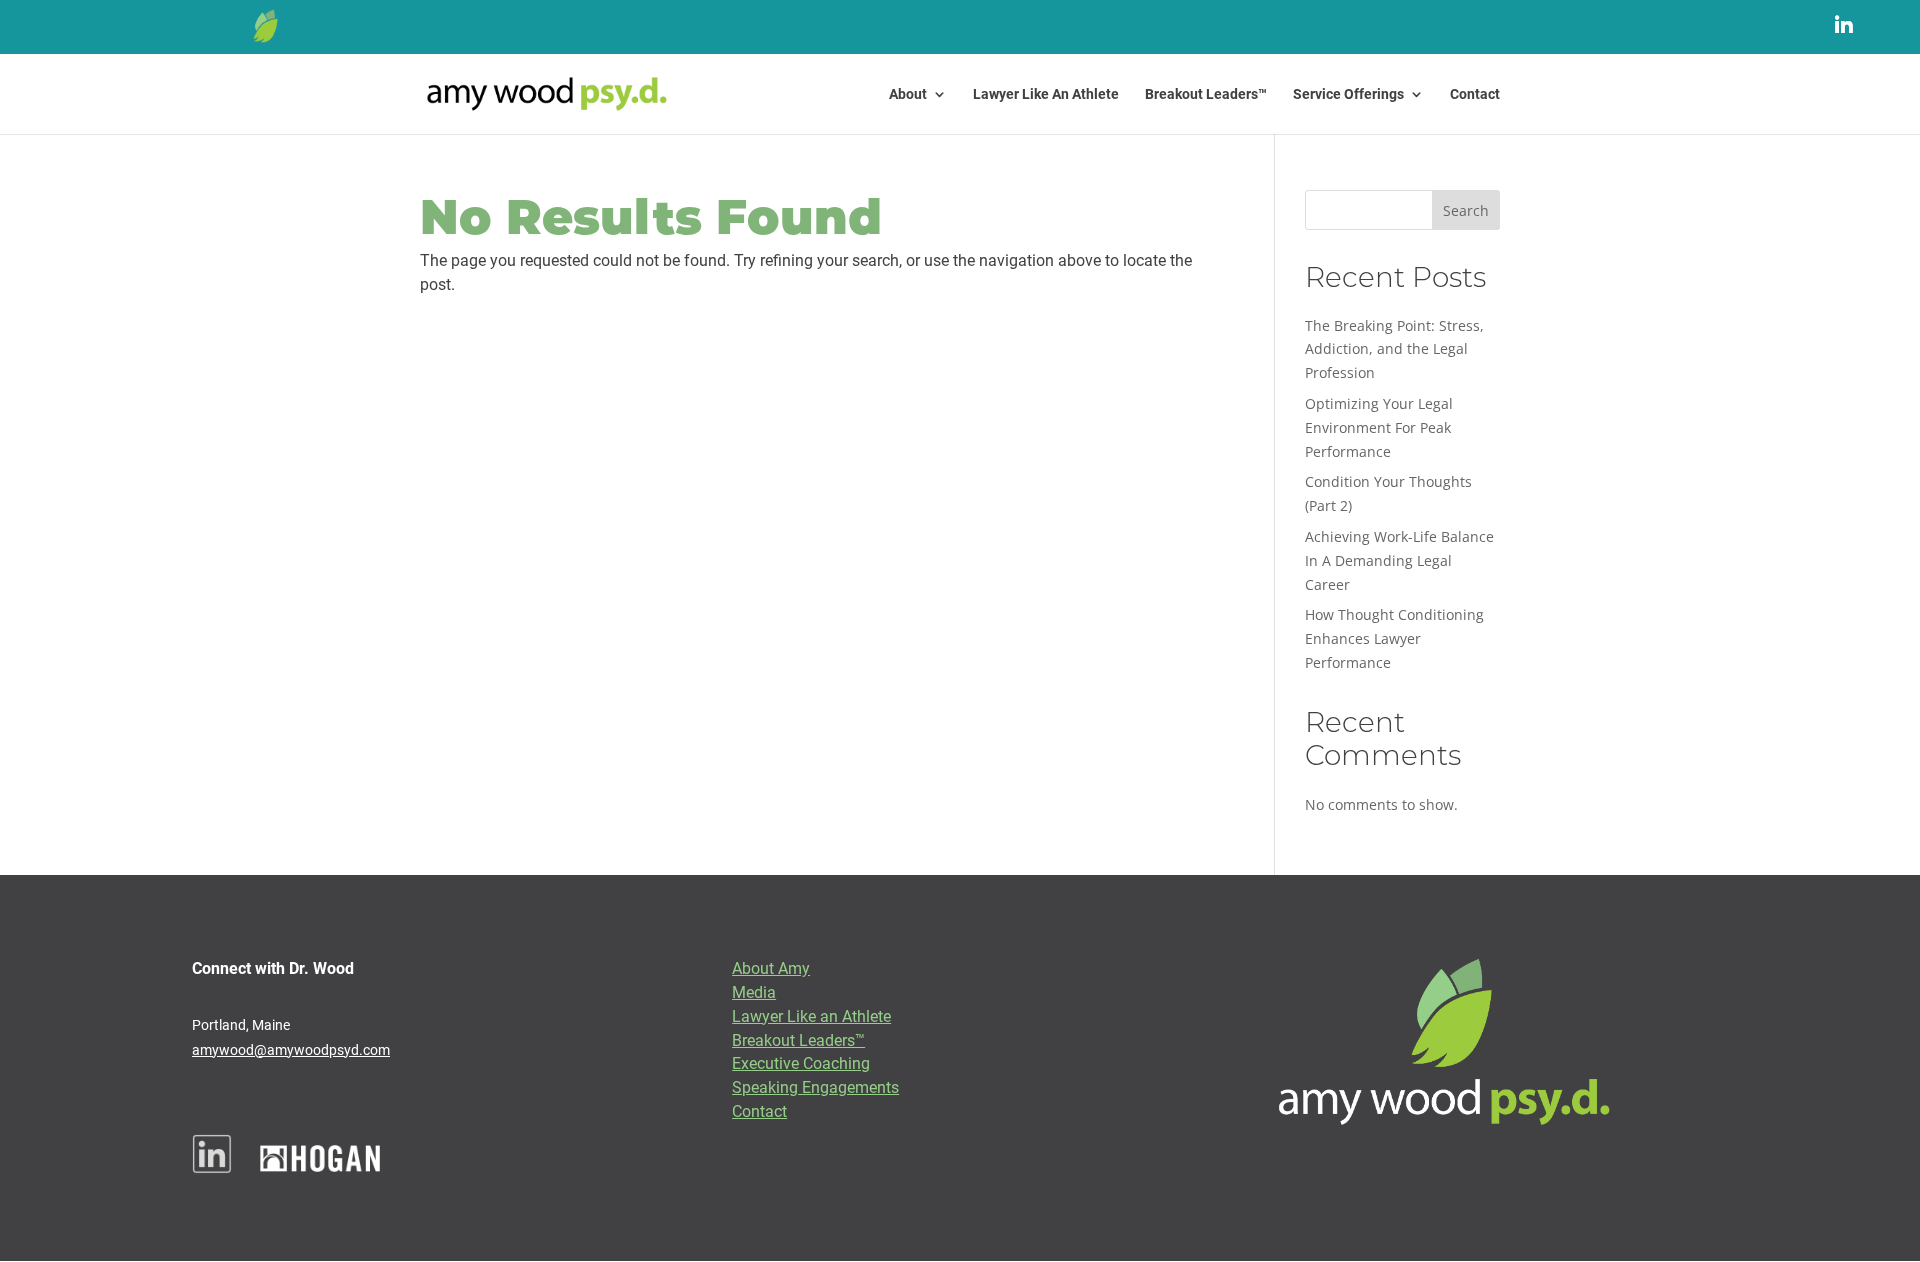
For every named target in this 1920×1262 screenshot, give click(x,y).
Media (754, 991)
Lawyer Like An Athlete (1046, 95)
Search (1466, 210)
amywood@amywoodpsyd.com (291, 1049)
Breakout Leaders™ (1206, 95)
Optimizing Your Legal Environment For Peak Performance (1379, 427)
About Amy (771, 967)
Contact (1475, 95)
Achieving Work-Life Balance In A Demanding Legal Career (1399, 560)
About (908, 95)
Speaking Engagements (815, 1086)
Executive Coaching (801, 1062)
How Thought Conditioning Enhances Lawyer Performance (1394, 638)
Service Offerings (1348, 95)
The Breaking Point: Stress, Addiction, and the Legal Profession (1394, 349)
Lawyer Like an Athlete (811, 1015)
